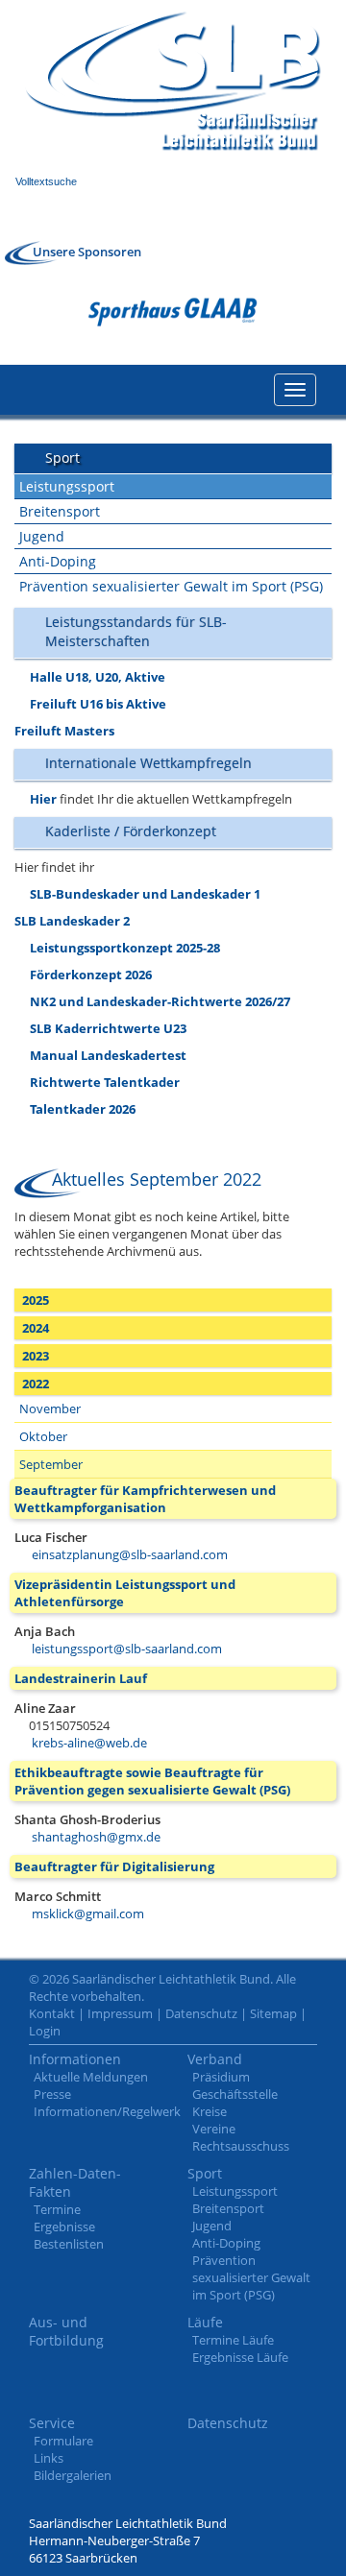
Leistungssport (67, 486)
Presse (52, 2094)
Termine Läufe (233, 2340)
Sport (205, 2173)
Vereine (214, 2129)
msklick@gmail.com (88, 1914)
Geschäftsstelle (235, 2094)
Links (49, 2458)
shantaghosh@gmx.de (96, 1837)
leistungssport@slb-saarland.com (127, 1649)
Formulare (63, 2441)
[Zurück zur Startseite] (173, 81)
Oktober (43, 1436)
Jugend (42, 536)
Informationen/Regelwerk (107, 2111)
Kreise (210, 2111)
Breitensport (60, 511)
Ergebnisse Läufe (240, 2357)
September (51, 1464)
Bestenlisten (69, 2244)
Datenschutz (201, 2013)
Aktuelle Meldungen (91, 2077)
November (50, 1408)
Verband (215, 2059)
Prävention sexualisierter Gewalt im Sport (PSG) (171, 586)
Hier (43, 799)
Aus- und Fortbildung (66, 2331)
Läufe (205, 2322)
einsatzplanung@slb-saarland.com (130, 1554)
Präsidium (221, 2077)
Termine (57, 2209)
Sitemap (273, 2013)
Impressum (120, 2013)
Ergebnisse (64, 2227)
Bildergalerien (73, 2475)
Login (45, 2031)
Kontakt (52, 2013)
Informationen (75, 2059)
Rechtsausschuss (241, 2146)
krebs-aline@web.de (89, 1743)
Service (52, 2423)
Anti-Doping (58, 561)
